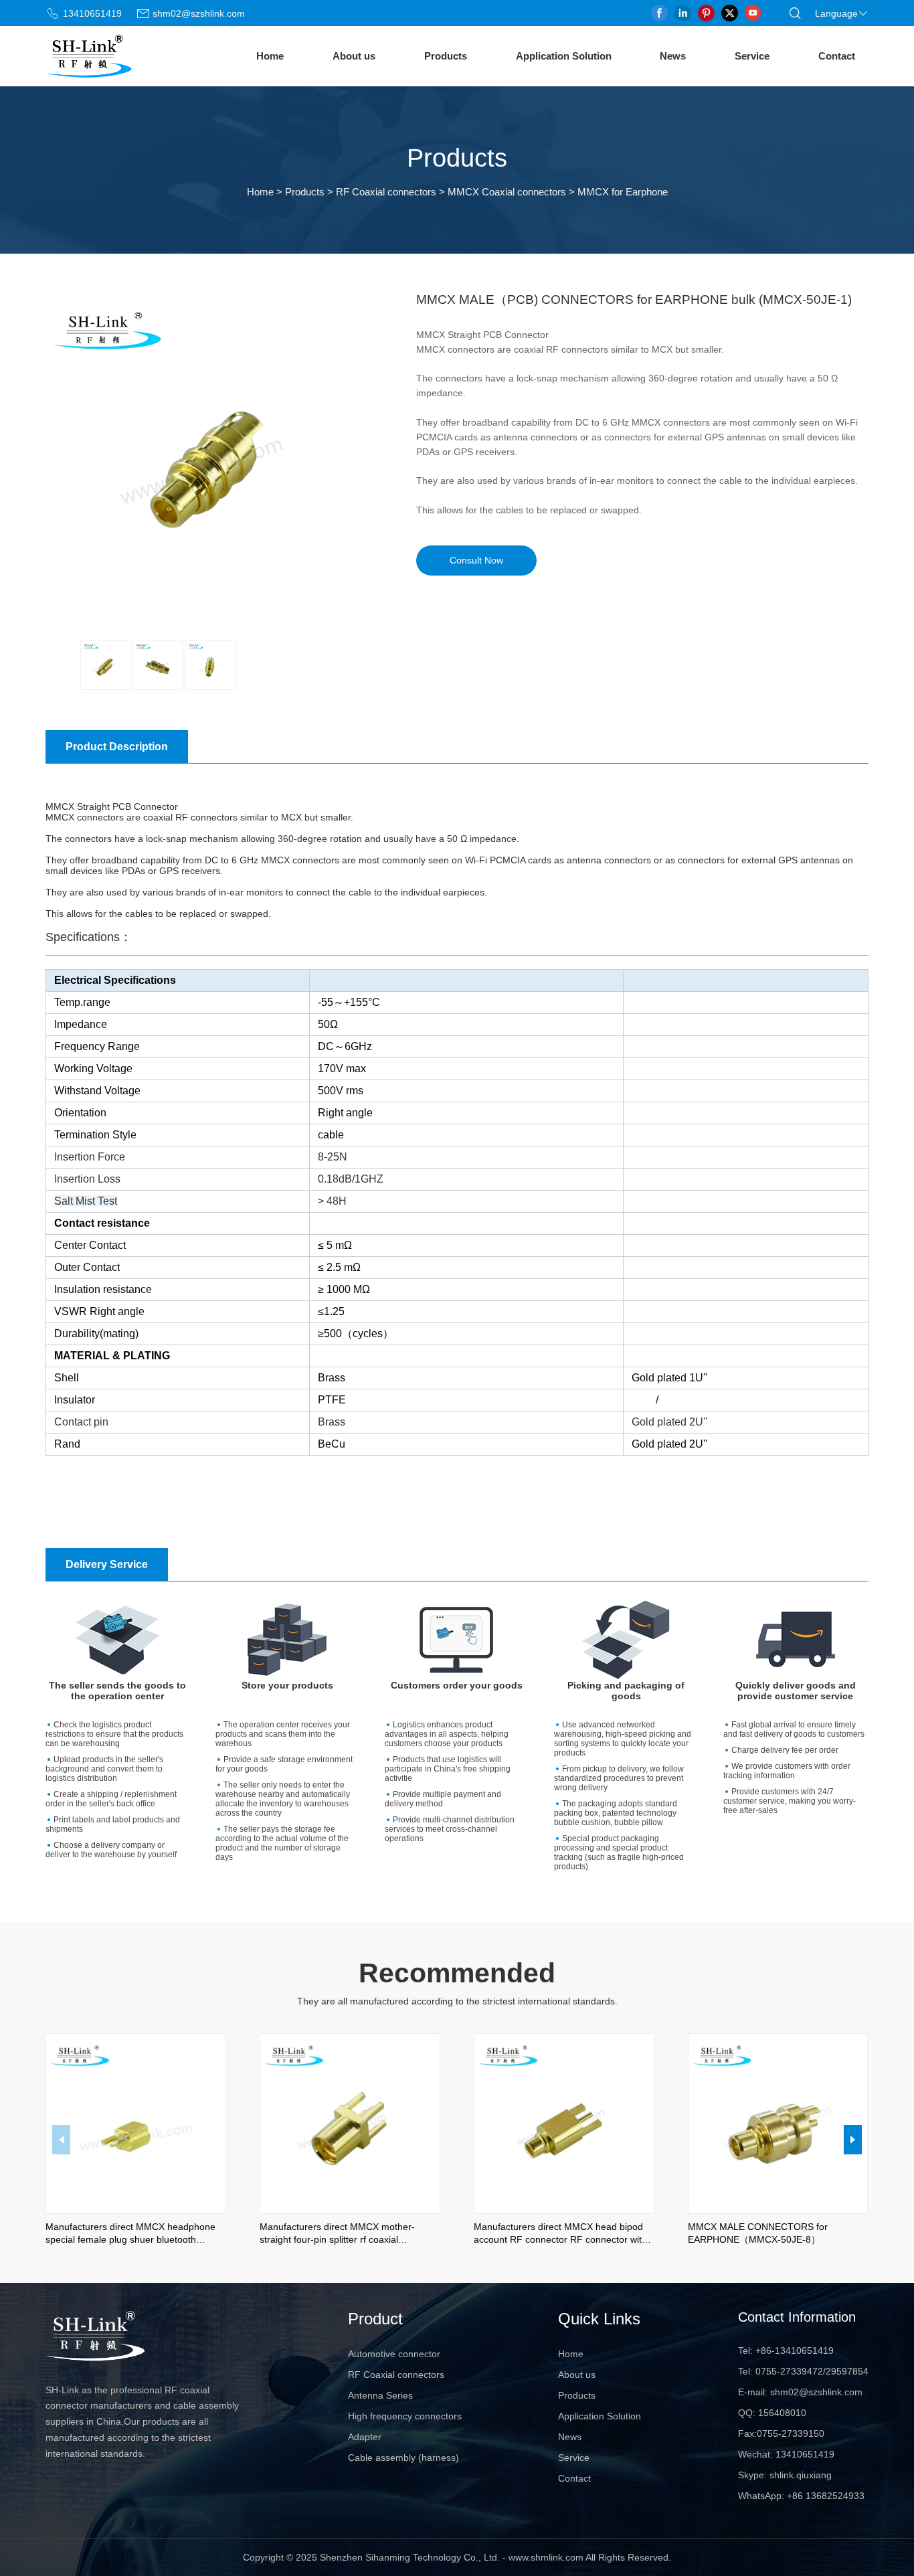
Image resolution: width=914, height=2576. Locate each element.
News (673, 56)
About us (354, 56)
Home (270, 56)
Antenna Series (380, 2395)
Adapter (365, 2437)
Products (446, 56)
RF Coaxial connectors (386, 192)
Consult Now (476, 561)
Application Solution (564, 56)
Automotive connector (394, 2354)
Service (752, 56)
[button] (853, 2140)
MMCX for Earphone (623, 192)
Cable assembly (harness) (403, 2458)
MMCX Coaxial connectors (507, 192)
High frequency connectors (405, 2416)
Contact (837, 56)
